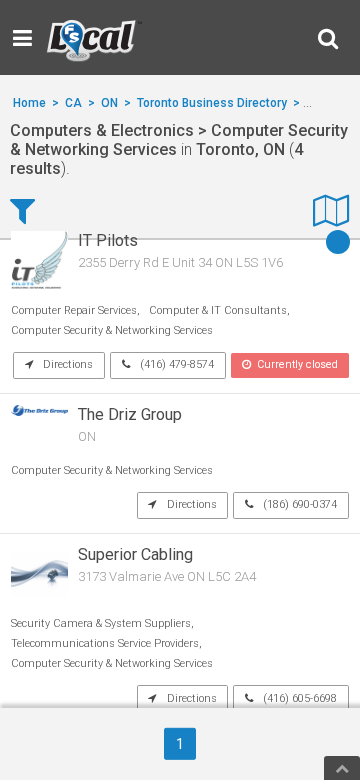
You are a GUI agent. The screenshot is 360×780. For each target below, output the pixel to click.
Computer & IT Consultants (218, 310)
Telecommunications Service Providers (105, 643)
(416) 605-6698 (298, 698)
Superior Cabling (135, 554)
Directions (66, 364)
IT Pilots (108, 240)
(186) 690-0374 (298, 504)
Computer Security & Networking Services (112, 330)
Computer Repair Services (74, 310)
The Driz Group (130, 414)
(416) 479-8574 (175, 364)
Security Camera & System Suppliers (101, 623)
